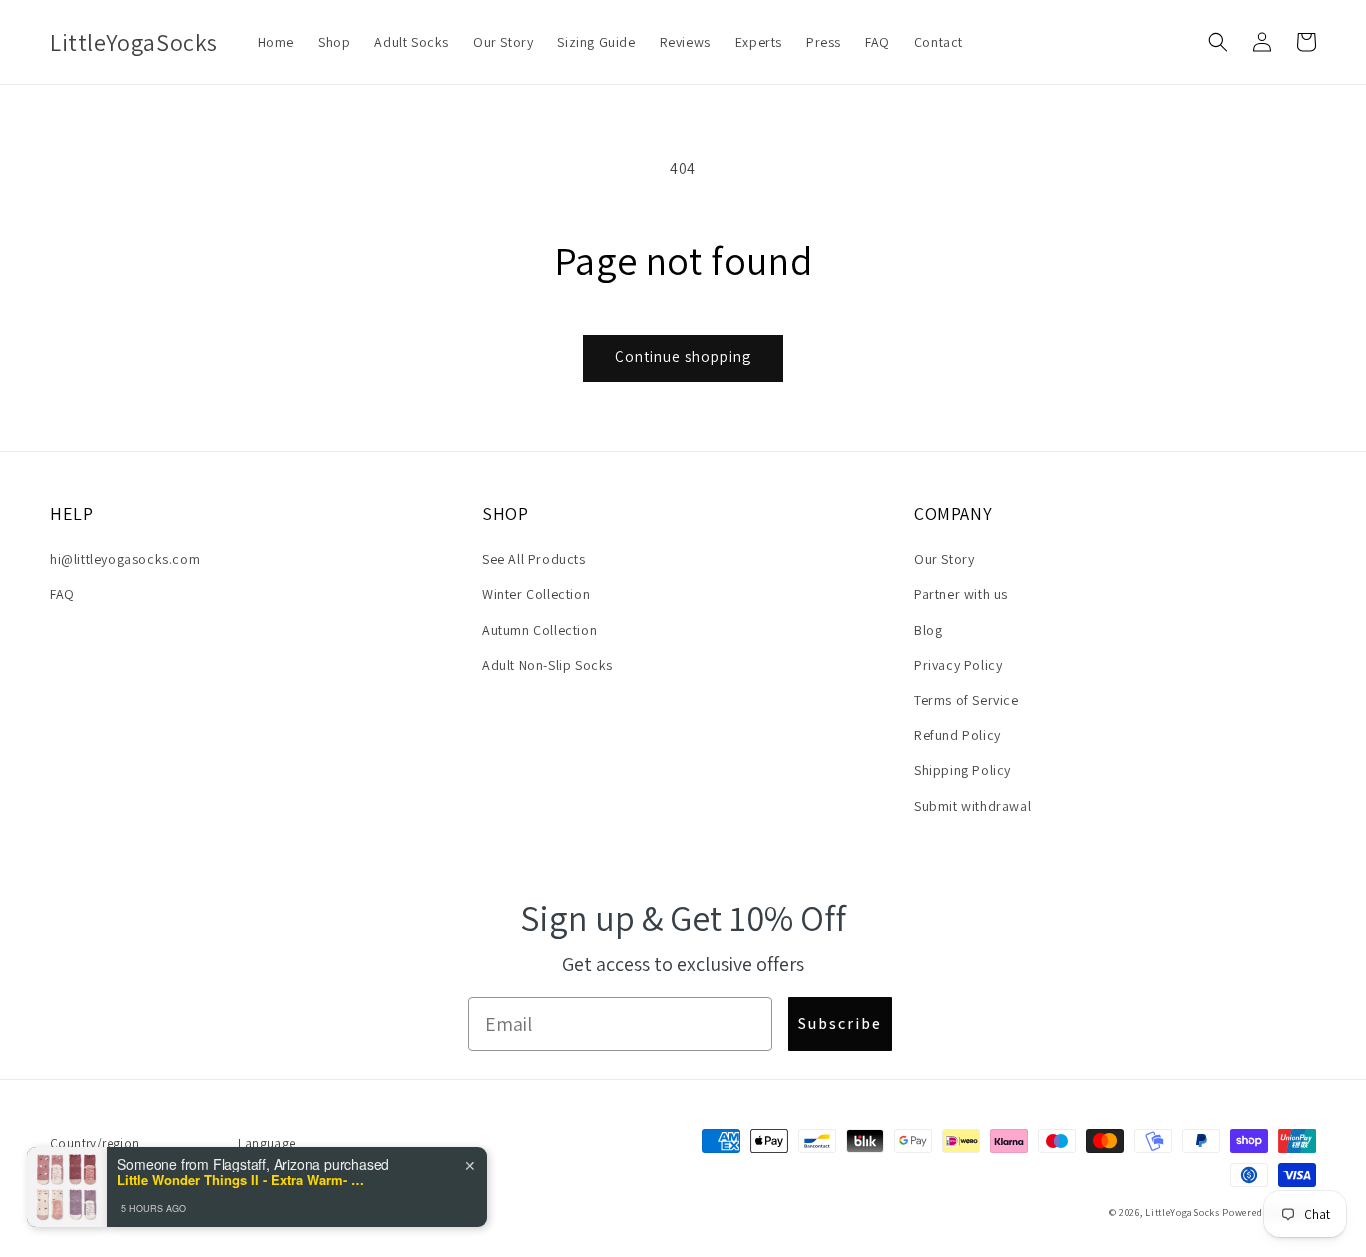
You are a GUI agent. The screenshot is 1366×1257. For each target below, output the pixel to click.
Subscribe (840, 1023)
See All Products (534, 559)
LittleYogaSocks (1182, 1212)
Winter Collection (536, 594)
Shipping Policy (962, 770)
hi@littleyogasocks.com (125, 559)
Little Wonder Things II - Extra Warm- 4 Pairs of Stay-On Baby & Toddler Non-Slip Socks (242, 1180)
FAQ (62, 594)
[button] (1218, 42)
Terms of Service (966, 700)
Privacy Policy (958, 665)
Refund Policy (957, 735)
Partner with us (961, 594)
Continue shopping (683, 356)
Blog (928, 630)
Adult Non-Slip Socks (547, 665)
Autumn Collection (539, 630)
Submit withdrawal (972, 806)
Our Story (944, 559)
